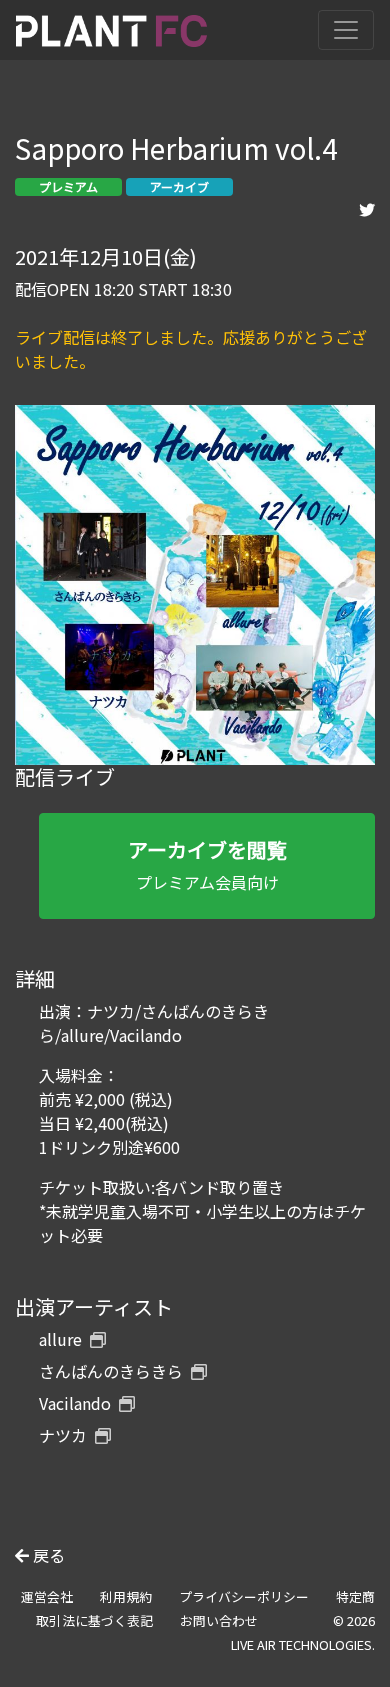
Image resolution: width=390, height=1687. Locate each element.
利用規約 (126, 1596)
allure (60, 1339)
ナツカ (63, 1435)
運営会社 (47, 1596)
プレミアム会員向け (207, 864)
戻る (47, 1555)
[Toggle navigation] (346, 30)
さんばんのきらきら (111, 1371)
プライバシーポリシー (244, 1596)
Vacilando (75, 1403)
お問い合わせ (219, 1620)
